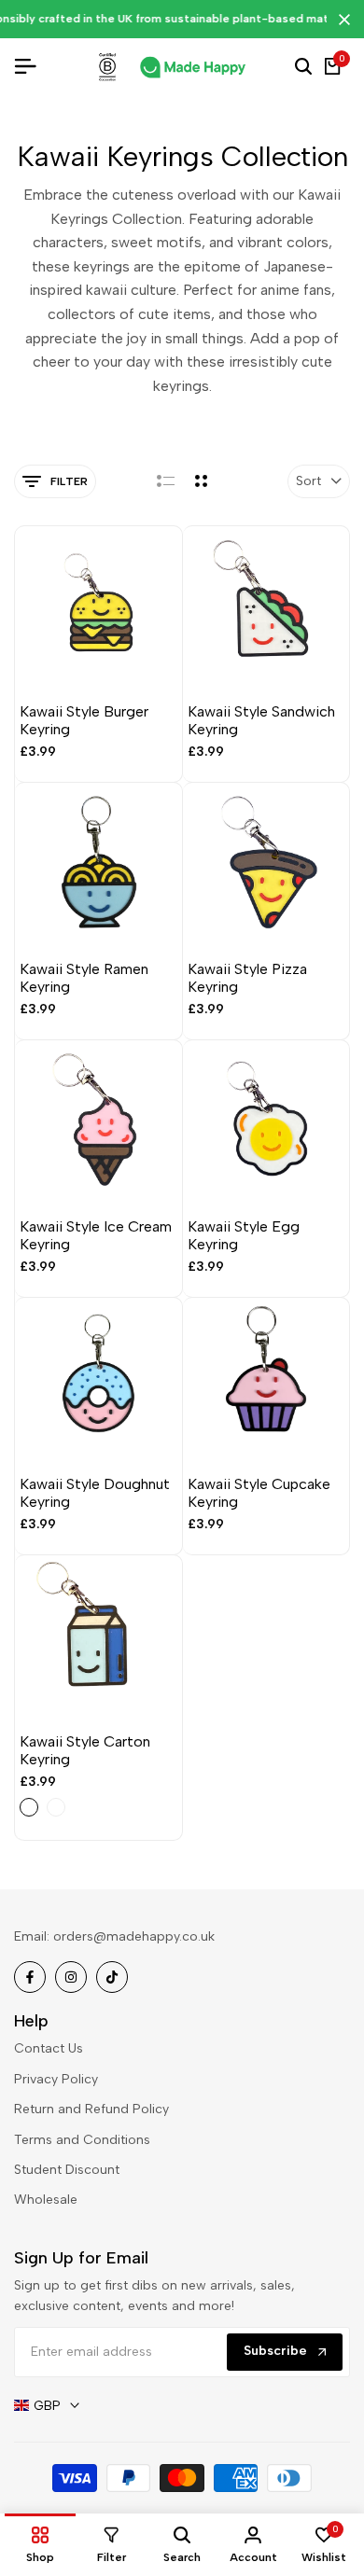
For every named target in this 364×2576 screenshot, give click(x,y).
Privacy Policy (56, 2079)
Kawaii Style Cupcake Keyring (259, 1493)
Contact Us (49, 2048)
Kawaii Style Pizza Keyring (247, 978)
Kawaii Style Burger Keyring (84, 720)
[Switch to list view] (166, 481)
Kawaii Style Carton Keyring (85, 1750)
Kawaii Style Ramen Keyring (84, 978)
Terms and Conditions (82, 2140)
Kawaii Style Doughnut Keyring (95, 1493)
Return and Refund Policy (91, 2109)
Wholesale (46, 2200)
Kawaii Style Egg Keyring (244, 1235)
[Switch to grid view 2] (201, 481)
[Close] (341, 20)
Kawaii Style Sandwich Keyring (261, 720)
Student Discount (67, 2170)
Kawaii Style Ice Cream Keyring (96, 1235)
